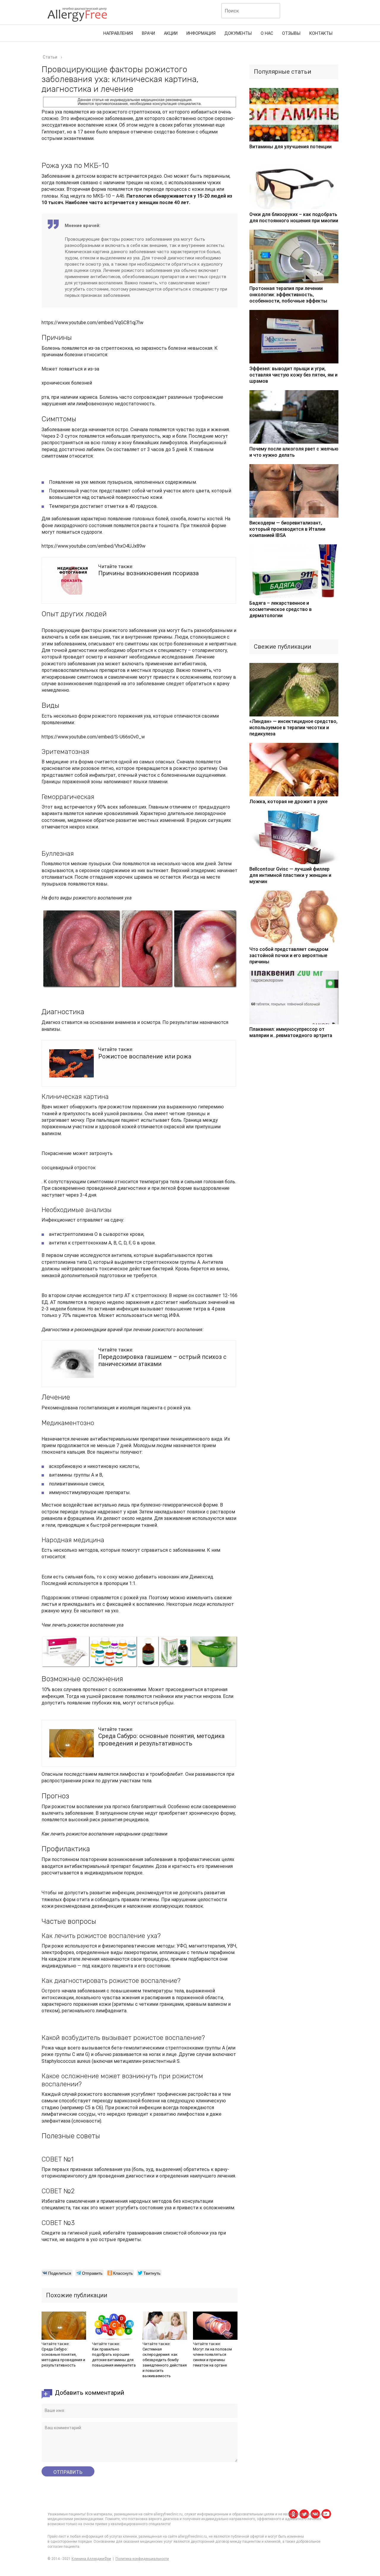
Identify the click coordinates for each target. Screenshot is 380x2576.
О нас (267, 33)
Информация (201, 33)
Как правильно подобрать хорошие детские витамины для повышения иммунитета (114, 2357)
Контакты (321, 33)
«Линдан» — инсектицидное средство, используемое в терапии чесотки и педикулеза (293, 728)
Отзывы (291, 33)
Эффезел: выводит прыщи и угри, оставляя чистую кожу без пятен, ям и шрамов (293, 375)
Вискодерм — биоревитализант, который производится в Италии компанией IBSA (287, 529)
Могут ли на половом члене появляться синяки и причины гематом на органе (212, 2357)
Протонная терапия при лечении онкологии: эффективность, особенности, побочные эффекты (288, 295)
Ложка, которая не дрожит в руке (288, 802)
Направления (118, 33)
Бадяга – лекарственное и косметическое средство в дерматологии (281, 609)
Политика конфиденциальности (142, 2559)
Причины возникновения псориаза (148, 573)
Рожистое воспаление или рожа (145, 1056)
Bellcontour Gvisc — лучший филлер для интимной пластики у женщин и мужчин (290, 875)
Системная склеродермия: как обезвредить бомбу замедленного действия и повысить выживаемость (165, 2362)
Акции (171, 33)
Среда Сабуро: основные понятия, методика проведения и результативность (161, 1740)
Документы (238, 33)
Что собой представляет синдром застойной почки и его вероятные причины (289, 955)
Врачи (148, 33)
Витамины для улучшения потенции (290, 147)
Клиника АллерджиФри (91, 2559)
